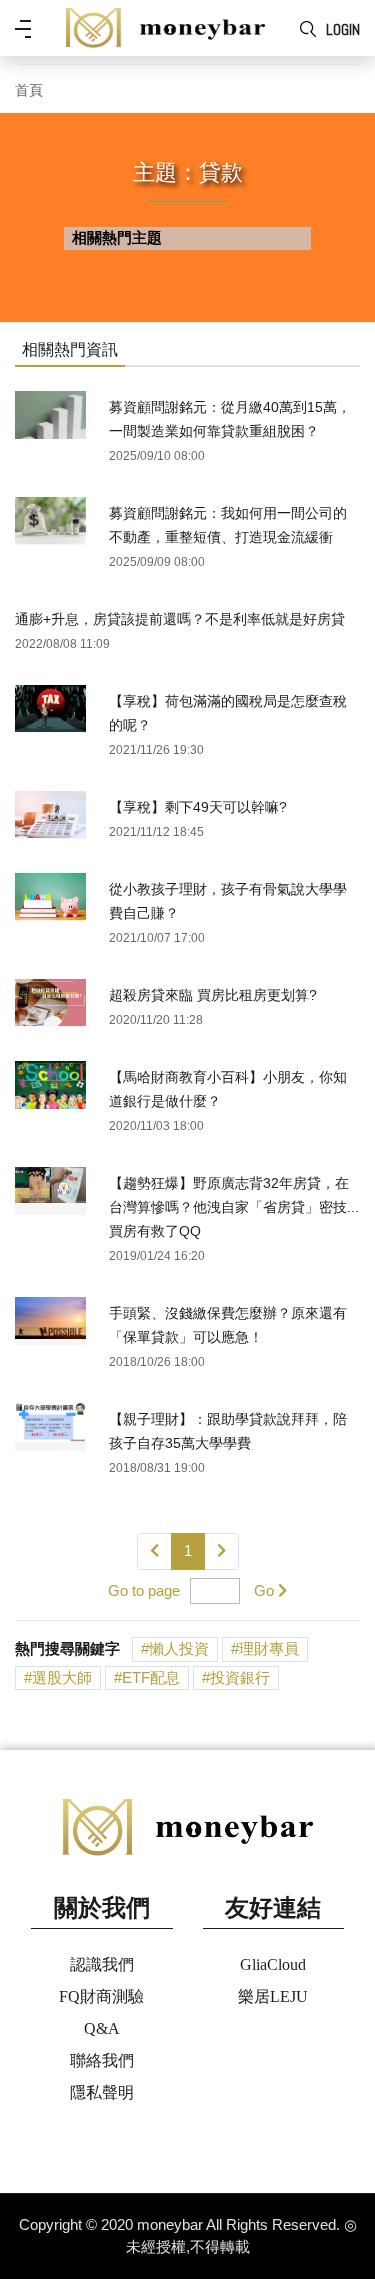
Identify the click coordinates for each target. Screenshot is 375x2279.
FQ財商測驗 (101, 1996)
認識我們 (102, 1964)
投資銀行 (240, 1677)
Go (264, 1590)
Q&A (102, 2028)
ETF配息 (151, 1677)
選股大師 (62, 1677)
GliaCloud (273, 1964)
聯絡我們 (102, 2060)
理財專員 (269, 1648)
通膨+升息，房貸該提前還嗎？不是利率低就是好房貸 (180, 619)
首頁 (29, 90)
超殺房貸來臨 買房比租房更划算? (213, 995)
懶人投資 (179, 1648)
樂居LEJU (273, 1996)
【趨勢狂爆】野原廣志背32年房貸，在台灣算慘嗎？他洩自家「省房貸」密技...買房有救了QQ (234, 1207)
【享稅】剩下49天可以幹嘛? (198, 807)
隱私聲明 (102, 2092)
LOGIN (343, 29)
